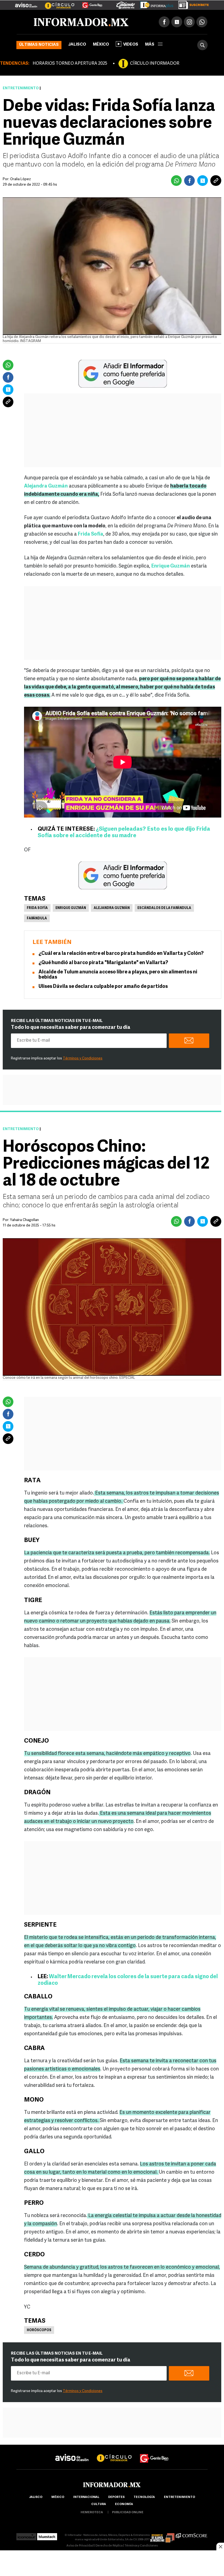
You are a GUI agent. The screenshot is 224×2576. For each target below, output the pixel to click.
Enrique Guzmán (71, 908)
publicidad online (128, 2513)
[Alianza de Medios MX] (162, 2535)
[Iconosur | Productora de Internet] (26, 2535)
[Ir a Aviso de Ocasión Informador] (26, 3)
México (101, 45)
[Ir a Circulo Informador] (56, 3)
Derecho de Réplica (109, 2546)
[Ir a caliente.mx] (126, 4)
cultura (99, 2504)
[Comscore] (192, 2535)
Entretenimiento (21, 88)
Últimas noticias (39, 45)
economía (124, 2504)
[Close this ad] (220, 2547)
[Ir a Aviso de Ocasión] (72, 2453)
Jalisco (77, 45)
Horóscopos (39, 2330)
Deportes (116, 2497)
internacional (86, 2497)
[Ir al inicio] (81, 22)
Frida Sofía (37, 908)
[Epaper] (155, 4)
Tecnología (144, 2497)
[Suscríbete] (192, 4)
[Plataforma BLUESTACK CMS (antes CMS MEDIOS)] (47, 2535)
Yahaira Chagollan (24, 1220)
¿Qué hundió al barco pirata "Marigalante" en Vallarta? (103, 963)
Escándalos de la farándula (164, 908)
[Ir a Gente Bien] (89, 3)
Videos (131, 45)
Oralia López (20, 179)
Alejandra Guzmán (112, 908)
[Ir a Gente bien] (154, 2453)
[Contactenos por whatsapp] (202, 22)
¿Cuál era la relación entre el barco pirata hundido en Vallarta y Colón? (121, 954)
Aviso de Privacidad (80, 2546)
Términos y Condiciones (83, 1058)
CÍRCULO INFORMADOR (155, 64)
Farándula (37, 919)
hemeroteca (92, 2513)
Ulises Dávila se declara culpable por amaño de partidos (103, 987)
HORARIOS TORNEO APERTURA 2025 (70, 64)
